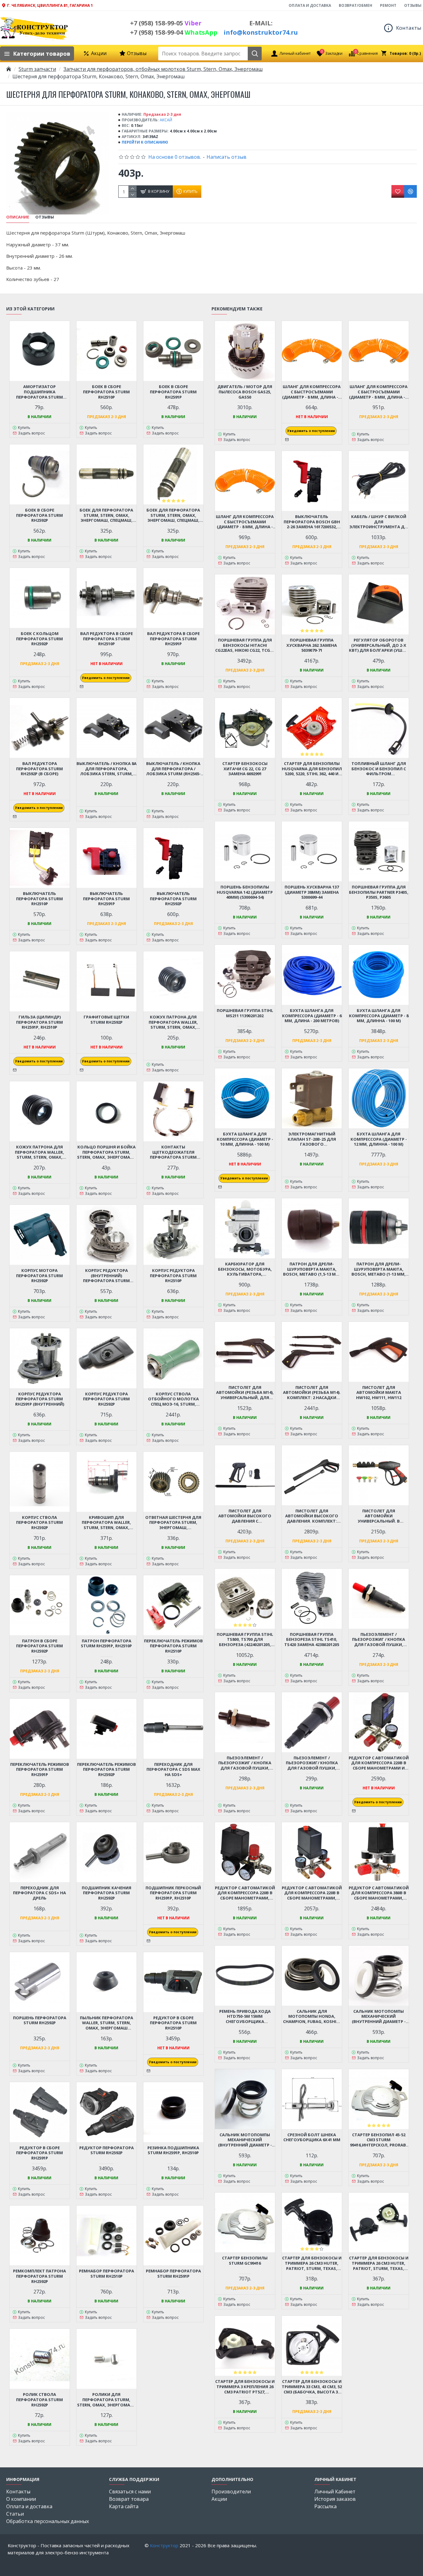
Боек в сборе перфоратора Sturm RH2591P (173, 392)
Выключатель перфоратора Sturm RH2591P (106, 899)
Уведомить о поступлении (106, 678)
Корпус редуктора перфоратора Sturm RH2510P (173, 1276)
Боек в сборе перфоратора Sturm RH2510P (106, 392)
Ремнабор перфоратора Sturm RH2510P (107, 2274)
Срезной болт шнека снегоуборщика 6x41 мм (312, 2137)
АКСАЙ (166, 120)
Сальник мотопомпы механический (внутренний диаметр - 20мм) (245, 2140)
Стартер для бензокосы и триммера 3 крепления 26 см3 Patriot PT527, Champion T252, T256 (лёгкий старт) (245, 2387)
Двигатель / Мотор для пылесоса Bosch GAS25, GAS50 (245, 392)
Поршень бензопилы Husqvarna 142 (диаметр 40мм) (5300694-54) (245, 892)
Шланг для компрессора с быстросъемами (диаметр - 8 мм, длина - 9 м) (379, 392)
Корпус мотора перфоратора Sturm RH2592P (39, 1276)
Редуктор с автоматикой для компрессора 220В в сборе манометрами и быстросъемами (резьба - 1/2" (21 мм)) (379, 1763)
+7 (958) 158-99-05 (166, 23)
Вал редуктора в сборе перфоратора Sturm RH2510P (107, 639)
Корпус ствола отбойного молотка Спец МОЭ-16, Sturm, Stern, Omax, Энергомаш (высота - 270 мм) (173, 1399)
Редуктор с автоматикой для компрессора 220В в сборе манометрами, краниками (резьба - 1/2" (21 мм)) (312, 1893)
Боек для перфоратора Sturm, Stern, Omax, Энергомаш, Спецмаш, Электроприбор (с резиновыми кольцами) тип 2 (173, 515)
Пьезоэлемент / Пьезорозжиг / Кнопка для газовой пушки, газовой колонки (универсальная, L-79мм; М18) (245, 1763)
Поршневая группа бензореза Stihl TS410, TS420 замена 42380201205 (312, 1640)
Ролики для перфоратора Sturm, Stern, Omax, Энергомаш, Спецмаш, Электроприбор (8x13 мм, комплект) (107, 2400)
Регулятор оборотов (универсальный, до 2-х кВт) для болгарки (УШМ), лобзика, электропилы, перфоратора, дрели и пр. (379, 645)
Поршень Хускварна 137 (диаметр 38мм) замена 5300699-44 (312, 892)
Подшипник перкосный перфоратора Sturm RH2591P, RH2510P (173, 1893)
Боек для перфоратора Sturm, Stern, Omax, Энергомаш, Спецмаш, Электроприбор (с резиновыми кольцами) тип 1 (107, 515)
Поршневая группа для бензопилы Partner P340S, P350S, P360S (379, 892)
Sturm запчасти (37, 69)
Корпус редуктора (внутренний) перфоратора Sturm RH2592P (106, 1276)
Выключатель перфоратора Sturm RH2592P (173, 899)
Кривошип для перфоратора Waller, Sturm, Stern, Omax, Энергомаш (106, 1523)
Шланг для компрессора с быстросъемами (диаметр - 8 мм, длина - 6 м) (312, 392)
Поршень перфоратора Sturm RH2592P (40, 2021)
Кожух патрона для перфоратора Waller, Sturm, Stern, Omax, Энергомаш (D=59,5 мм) (40, 1152)
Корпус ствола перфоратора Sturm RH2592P (39, 1523)
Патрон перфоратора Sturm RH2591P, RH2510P (106, 1644)
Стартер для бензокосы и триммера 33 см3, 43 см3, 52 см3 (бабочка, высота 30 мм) (312, 2387)
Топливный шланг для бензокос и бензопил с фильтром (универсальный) (379, 769)
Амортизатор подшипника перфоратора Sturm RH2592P (39, 392)
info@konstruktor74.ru (261, 32)
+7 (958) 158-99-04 (174, 32)
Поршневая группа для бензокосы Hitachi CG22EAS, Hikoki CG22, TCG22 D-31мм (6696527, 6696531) (245, 645)
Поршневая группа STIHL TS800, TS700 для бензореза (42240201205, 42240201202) (245, 1640)
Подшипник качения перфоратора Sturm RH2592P (107, 1893)
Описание (18, 217)
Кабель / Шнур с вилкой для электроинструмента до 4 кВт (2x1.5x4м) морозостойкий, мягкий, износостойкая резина (379, 522)
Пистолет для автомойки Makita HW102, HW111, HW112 (379, 1393)
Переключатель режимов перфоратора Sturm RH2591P (40, 1770)
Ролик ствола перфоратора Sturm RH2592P (39, 2400)
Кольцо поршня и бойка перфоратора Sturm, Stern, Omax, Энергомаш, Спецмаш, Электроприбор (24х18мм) (107, 1152)
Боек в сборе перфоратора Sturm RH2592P (39, 515)
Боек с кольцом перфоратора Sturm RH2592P (39, 639)
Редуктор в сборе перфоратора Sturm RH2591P (39, 2153)
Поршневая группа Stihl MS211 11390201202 (245, 1013)
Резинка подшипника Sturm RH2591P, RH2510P (173, 2150)
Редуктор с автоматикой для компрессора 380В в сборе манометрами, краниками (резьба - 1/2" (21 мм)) (379, 1893)
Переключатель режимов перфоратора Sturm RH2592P (107, 1770)
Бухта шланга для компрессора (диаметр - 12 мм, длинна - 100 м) (379, 1139)
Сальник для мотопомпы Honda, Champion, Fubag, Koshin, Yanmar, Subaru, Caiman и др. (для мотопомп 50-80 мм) (312, 2017)
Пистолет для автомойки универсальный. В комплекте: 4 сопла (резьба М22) (379, 1516)
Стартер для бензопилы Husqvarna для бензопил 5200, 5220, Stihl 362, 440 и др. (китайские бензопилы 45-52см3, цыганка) (312, 769)
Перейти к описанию (145, 142)
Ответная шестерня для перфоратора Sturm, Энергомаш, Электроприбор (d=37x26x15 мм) (173, 1523)
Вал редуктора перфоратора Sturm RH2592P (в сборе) (39, 769)
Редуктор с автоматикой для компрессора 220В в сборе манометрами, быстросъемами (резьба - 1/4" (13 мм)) (245, 1893)
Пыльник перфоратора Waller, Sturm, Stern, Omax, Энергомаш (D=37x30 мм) (107, 2023)
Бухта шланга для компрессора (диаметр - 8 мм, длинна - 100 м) (379, 1016)
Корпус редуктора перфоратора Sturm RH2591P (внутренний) (40, 1399)
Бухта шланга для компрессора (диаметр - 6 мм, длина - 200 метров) (312, 1016)
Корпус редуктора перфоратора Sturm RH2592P (106, 1399)
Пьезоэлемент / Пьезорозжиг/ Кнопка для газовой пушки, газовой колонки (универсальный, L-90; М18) (312, 1763)
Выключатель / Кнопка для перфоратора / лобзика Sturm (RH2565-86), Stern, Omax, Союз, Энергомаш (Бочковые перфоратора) (173, 769)
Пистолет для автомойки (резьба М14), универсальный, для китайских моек (245, 1393)
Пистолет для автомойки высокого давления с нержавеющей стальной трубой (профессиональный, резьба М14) (245, 1516)
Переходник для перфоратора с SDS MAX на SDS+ (173, 1770)
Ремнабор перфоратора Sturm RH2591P (173, 2274)
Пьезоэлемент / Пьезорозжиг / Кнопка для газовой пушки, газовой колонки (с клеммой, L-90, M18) (379, 1640)
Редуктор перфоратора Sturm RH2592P (107, 2150)
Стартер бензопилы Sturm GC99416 (245, 2261)
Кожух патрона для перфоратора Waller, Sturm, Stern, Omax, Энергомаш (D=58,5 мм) (173, 1022)
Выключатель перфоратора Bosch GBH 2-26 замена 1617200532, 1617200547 (312, 522)
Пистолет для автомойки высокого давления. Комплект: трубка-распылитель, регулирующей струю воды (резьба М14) (312, 1516)
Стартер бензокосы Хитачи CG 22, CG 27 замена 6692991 (245, 769)
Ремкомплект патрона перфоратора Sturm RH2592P (39, 2276)
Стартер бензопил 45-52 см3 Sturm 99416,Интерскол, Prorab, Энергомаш (379, 2140)
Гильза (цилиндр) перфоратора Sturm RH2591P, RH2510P (39, 1022)
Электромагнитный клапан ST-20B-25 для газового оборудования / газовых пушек (312, 1139)
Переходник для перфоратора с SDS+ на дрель (39, 1893)
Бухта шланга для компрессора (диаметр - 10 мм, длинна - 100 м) (245, 1139)
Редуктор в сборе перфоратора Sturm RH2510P (173, 2023)
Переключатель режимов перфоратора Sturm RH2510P (173, 1646)
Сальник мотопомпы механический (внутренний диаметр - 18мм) (379, 2017)
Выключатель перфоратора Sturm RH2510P (39, 899)
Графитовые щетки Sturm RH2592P (106, 1020)
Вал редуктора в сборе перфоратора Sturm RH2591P (173, 639)
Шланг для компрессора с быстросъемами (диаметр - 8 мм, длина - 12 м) (245, 522)
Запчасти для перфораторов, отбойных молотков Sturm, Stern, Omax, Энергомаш (163, 69)
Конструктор (164, 2545)
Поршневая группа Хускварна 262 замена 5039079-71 (312, 645)
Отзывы (45, 217)
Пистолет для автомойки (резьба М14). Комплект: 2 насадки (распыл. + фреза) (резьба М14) (312, 1393)
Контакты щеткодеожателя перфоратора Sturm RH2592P (173, 1152)
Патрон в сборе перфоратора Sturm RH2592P (39, 1646)
